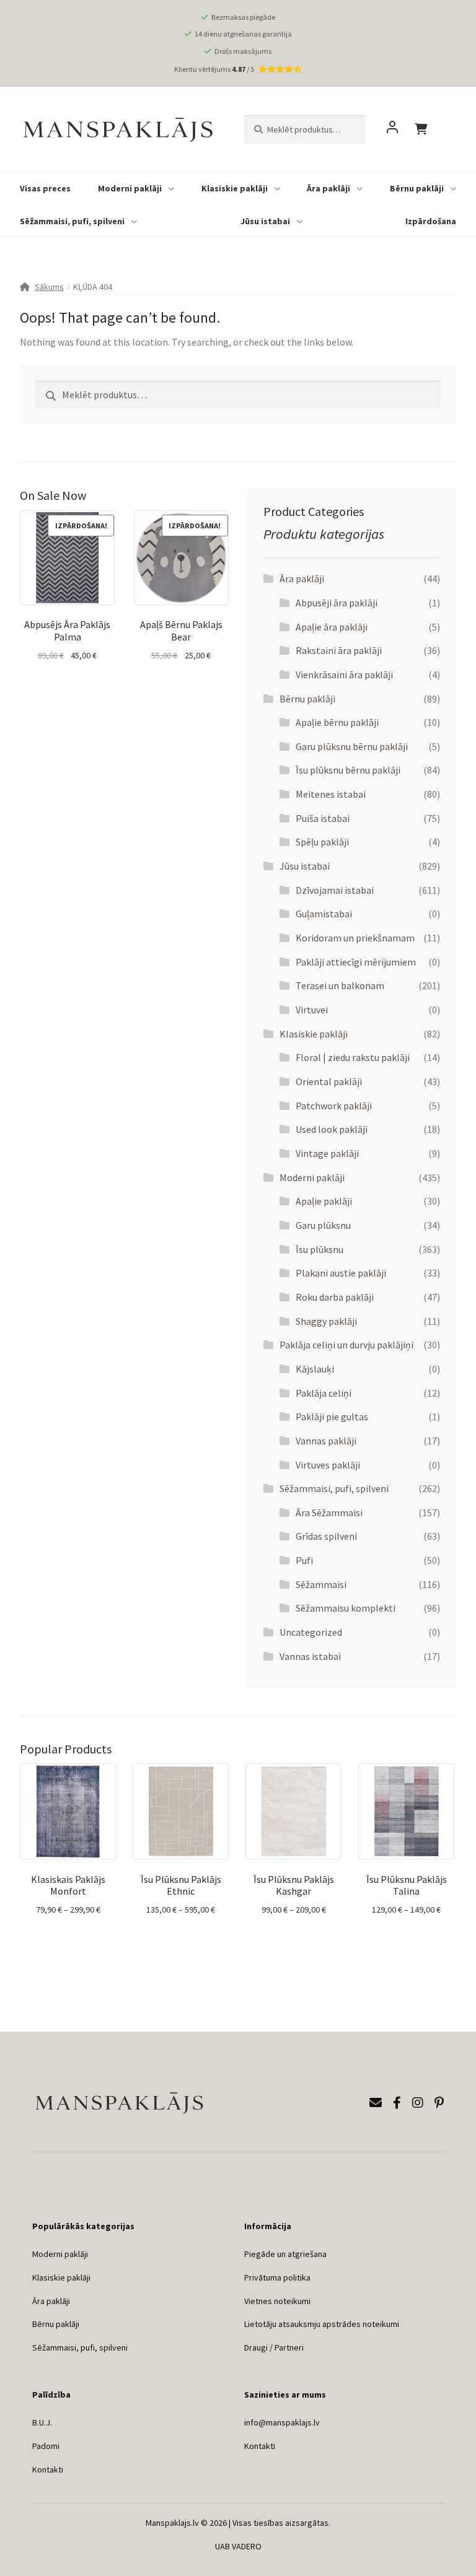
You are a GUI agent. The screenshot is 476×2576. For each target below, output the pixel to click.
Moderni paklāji (130, 188)
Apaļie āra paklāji (332, 627)
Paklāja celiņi (324, 1393)
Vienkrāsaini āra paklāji (344, 675)
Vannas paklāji (326, 1441)
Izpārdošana (431, 221)
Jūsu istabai (265, 221)
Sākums (49, 287)
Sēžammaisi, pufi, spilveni (72, 221)
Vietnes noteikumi (277, 2301)
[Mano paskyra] (392, 129)
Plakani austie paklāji (341, 1273)
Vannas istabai (310, 1656)
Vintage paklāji (327, 1153)
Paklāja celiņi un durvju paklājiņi (346, 1345)
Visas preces (45, 188)
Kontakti (48, 2469)
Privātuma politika (277, 2277)
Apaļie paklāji (324, 1201)
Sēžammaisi (321, 1584)
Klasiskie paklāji (235, 188)
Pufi (304, 1560)
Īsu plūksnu (320, 1249)
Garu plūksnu (323, 1225)
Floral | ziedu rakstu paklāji (353, 1057)
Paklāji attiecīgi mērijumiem (356, 962)
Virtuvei (312, 1010)
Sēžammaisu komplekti (346, 1608)
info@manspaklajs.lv (282, 2422)
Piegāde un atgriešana (285, 2254)
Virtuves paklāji (328, 1465)
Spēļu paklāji (322, 842)
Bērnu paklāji (417, 188)
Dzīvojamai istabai (335, 890)
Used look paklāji (332, 1129)
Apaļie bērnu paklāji (337, 722)
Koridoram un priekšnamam (355, 938)
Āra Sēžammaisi (329, 1513)
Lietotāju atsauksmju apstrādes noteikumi (322, 2324)
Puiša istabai (323, 818)
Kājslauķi (315, 1369)
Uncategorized (311, 1632)
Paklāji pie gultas (332, 1417)
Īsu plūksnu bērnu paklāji (348, 770)
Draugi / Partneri (274, 2347)
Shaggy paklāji (326, 1321)
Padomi (46, 2446)
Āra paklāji (328, 188)
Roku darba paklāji (335, 1297)
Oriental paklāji (329, 1081)
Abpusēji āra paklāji (337, 603)
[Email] (376, 2102)
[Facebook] (397, 2102)
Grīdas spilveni (326, 1536)
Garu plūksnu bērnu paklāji (352, 746)
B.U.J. (42, 2422)
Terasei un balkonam (340, 985)
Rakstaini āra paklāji (339, 650)
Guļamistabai (324, 914)
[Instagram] (418, 2102)
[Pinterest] (439, 2102)
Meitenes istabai (331, 794)
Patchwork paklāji (334, 1106)
